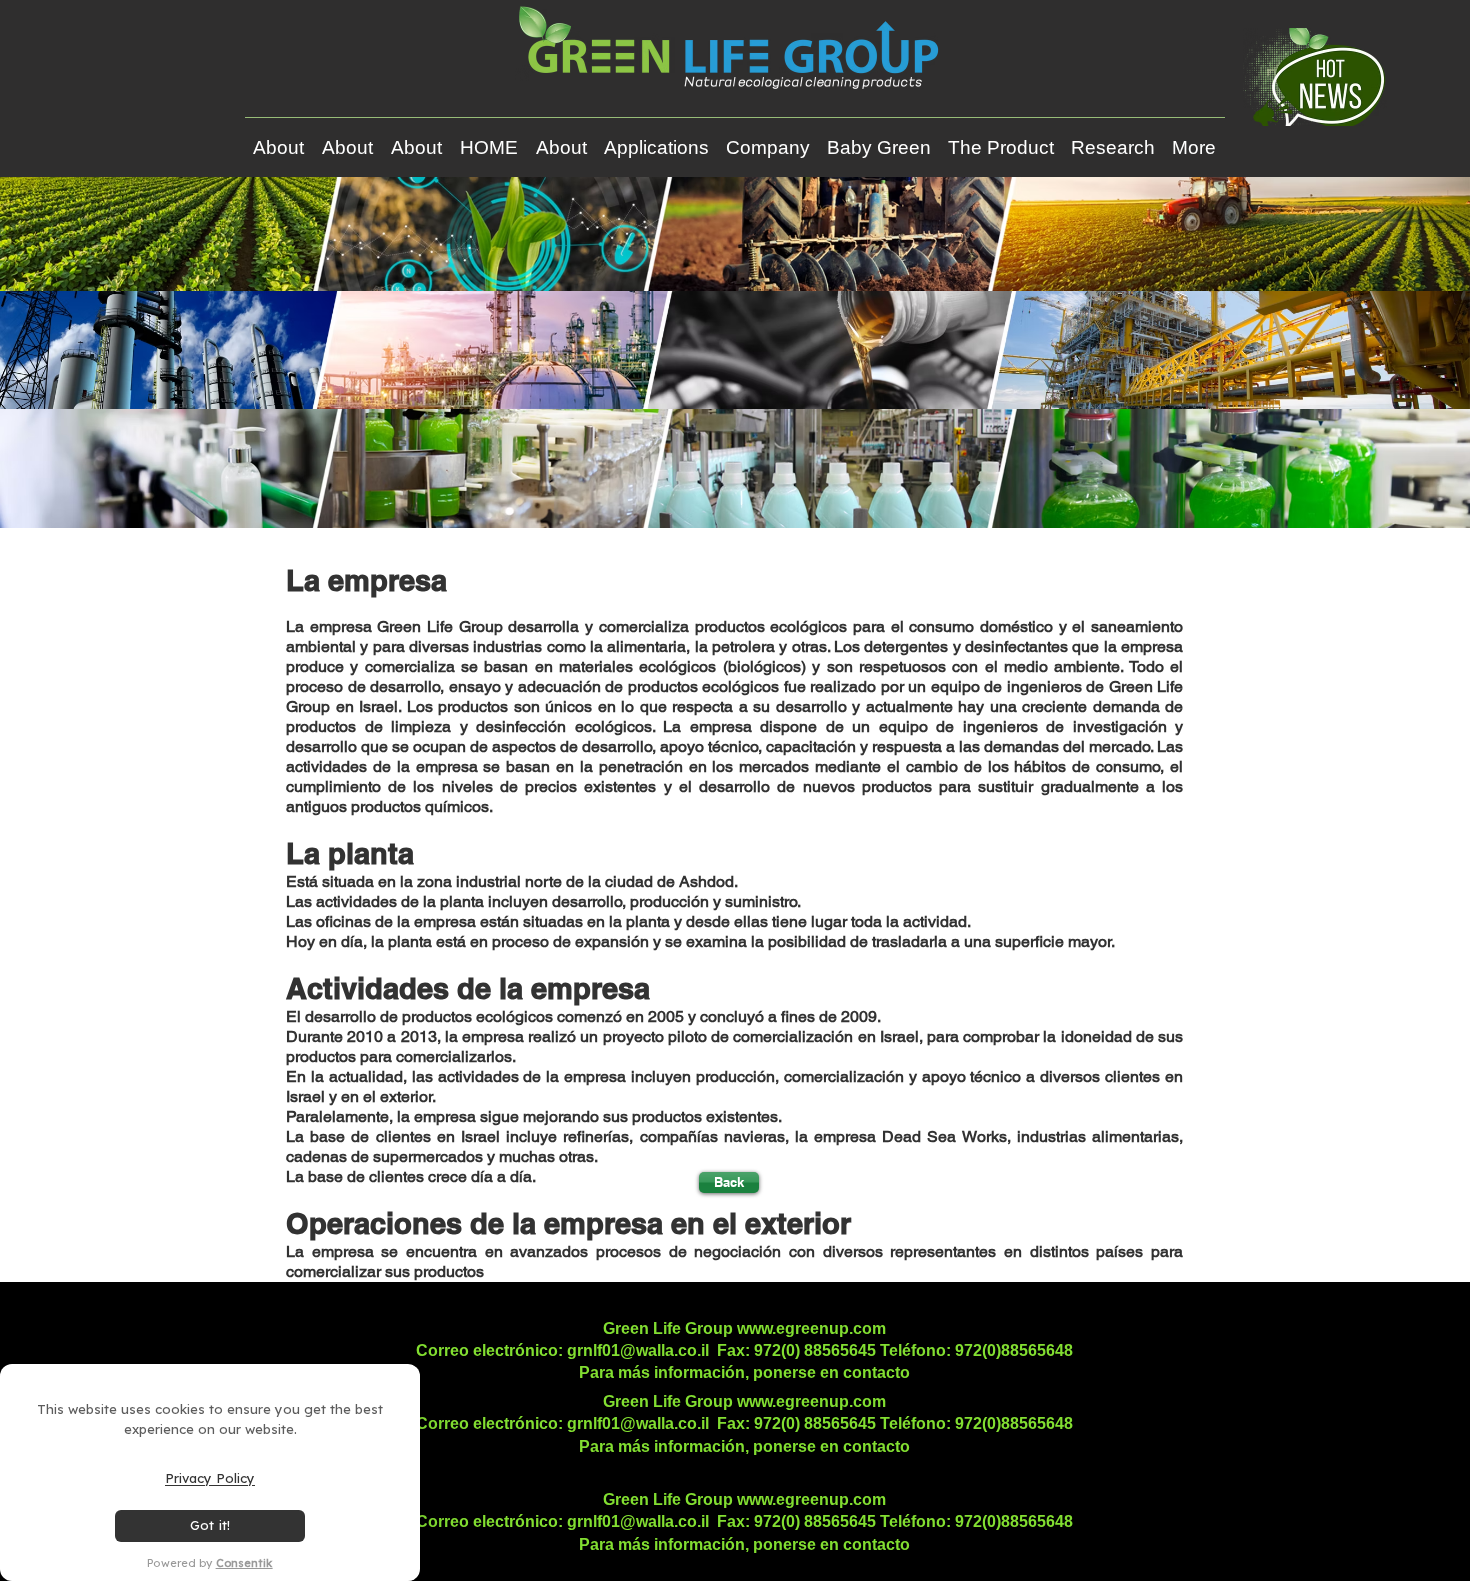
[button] (657, 139)
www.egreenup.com (811, 1328)
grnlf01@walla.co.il (638, 1350)
